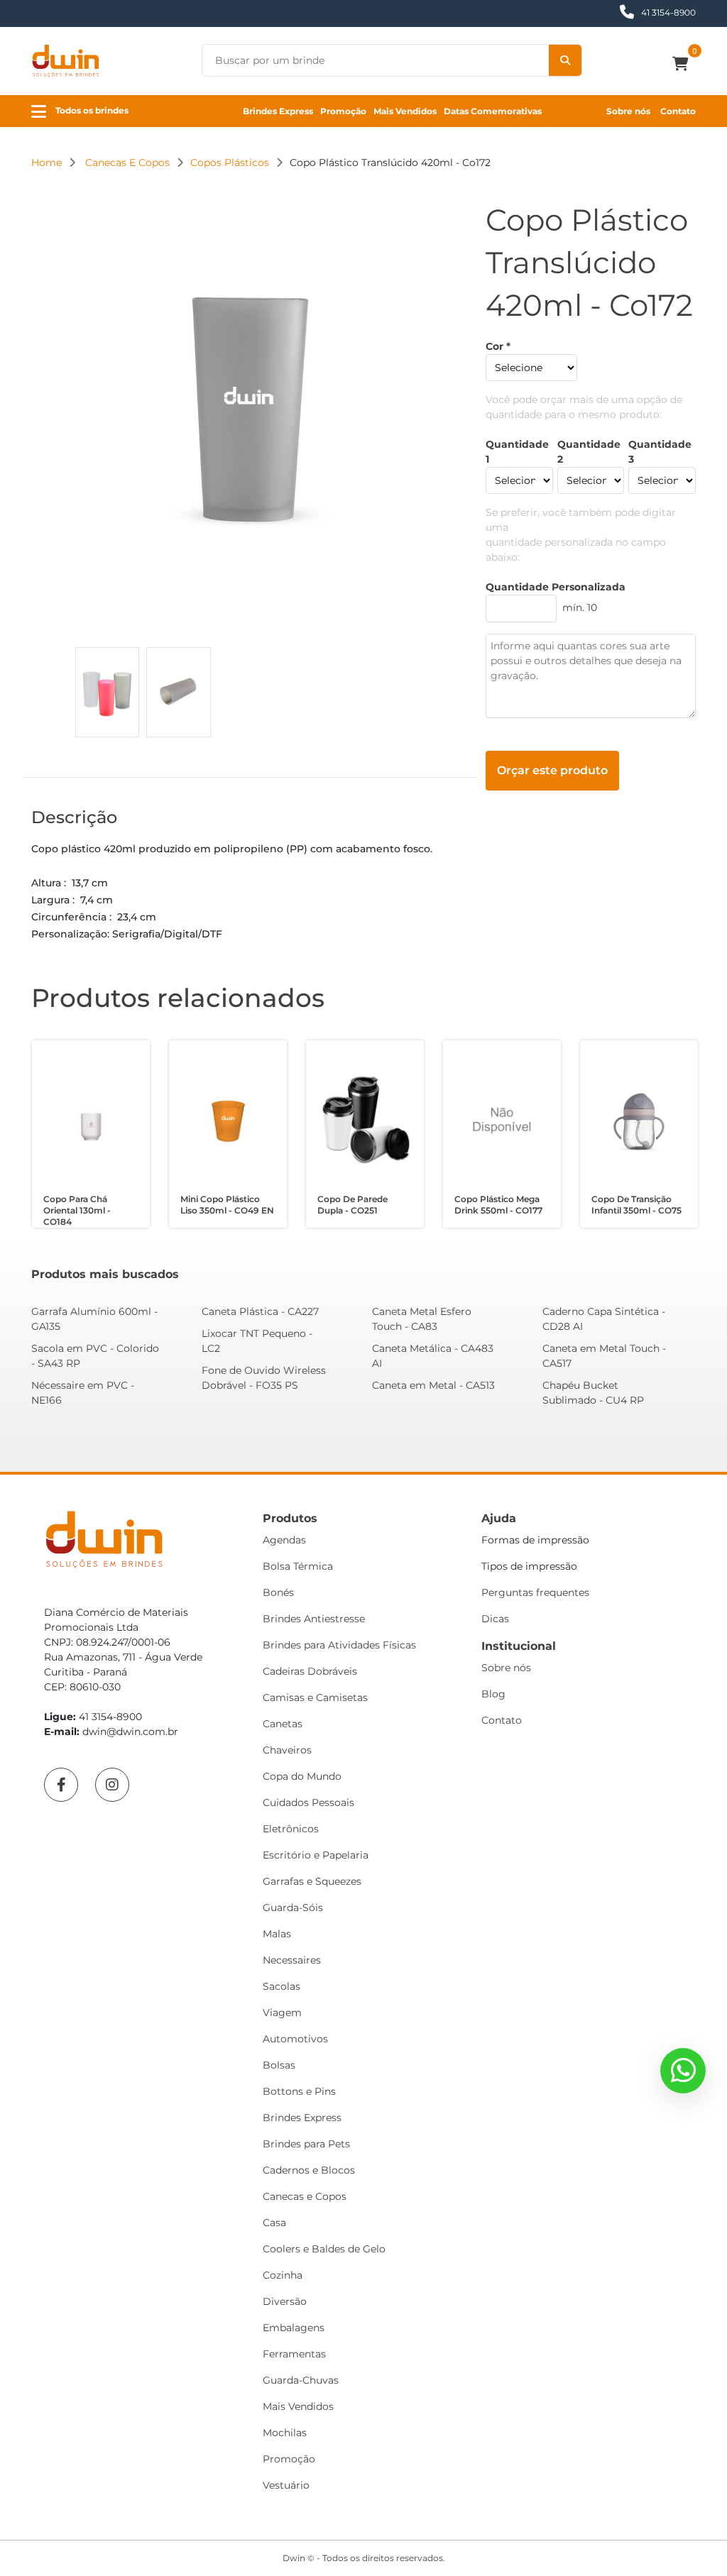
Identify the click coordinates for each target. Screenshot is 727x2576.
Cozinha (283, 2275)
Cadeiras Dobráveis (310, 1671)
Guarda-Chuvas (301, 2380)
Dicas (495, 1619)
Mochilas (285, 2433)
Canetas (283, 1724)
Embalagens (294, 2328)
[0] (684, 65)
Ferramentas (294, 2354)
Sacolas (281, 1986)
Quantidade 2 (589, 452)
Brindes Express (278, 111)
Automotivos (295, 2039)
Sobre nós (628, 111)
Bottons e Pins (299, 2091)
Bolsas (279, 2065)
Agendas (284, 1540)
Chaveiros (287, 1750)
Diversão (285, 2301)
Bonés (278, 1592)
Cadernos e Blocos (309, 2170)
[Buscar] (565, 60)
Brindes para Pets (306, 2144)
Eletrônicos (291, 1829)
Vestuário (286, 2485)
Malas (277, 1934)
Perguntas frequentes (535, 1592)
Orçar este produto (552, 770)
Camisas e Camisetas (315, 1697)
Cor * (498, 346)
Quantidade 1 (517, 452)
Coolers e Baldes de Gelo (324, 2249)
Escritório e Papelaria (316, 1855)
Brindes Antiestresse (314, 1619)
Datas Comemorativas (493, 111)
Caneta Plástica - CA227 (260, 1311)
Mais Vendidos (405, 111)
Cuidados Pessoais (308, 1802)
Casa (274, 2223)
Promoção (343, 111)
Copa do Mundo (302, 1776)
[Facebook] (61, 1785)
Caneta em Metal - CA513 (433, 1385)
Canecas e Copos (305, 2196)
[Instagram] (112, 1785)
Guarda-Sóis (293, 1908)
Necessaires (292, 1960)
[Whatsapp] (683, 2071)
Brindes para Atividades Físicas (339, 1645)
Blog (493, 1694)
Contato (678, 111)
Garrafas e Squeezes (312, 1881)
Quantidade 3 (660, 452)
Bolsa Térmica (298, 1566)
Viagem (282, 2013)
